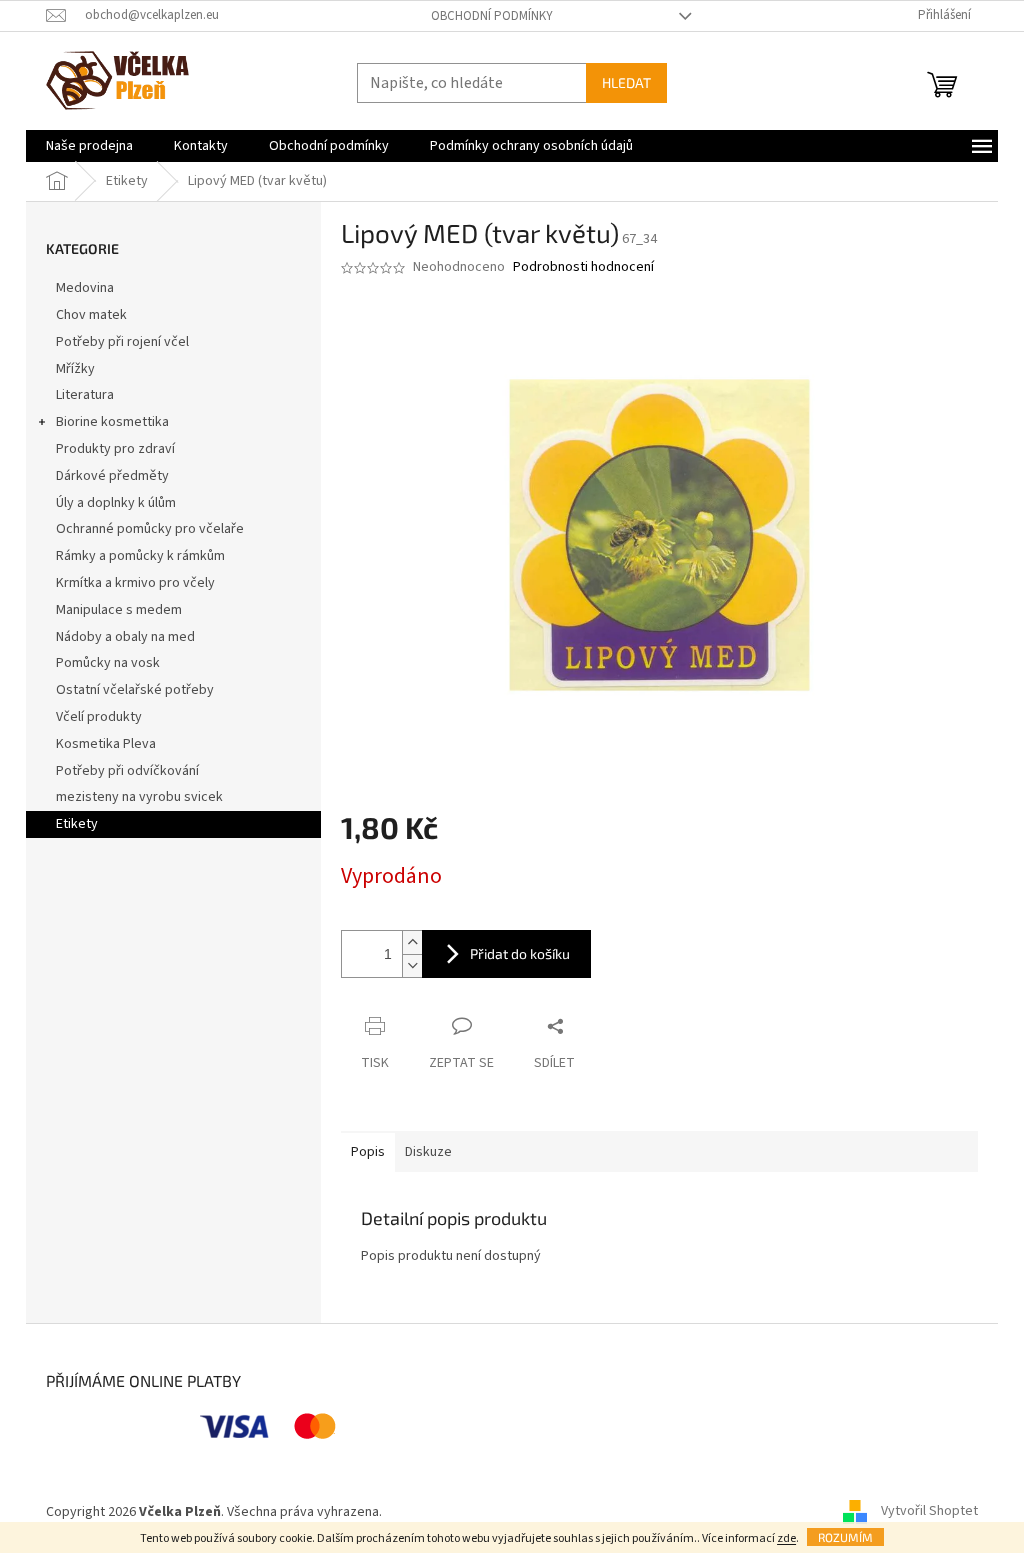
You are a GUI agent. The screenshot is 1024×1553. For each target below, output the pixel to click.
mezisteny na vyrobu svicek (139, 797)
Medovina (85, 288)
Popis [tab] (368, 1152)
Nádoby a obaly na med (125, 637)
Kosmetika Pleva (106, 744)
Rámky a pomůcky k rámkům (140, 556)
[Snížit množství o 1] (412, 965)
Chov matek (91, 315)
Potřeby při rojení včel (122, 342)
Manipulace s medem (119, 610)
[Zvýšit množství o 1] (412, 942)
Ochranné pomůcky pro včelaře (150, 529)
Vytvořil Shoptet (929, 1512)
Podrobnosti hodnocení (583, 267)
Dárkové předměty (112, 476)
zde (786, 1538)
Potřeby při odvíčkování (127, 771)
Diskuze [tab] (428, 1152)
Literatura (85, 395)
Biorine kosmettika (112, 422)
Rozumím (845, 1537)
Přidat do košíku (520, 953)
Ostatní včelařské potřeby (135, 690)
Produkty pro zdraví (115, 449)
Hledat (626, 82)
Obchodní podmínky (492, 16)
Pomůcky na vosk (108, 663)
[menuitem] (89, 146)
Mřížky (75, 369)
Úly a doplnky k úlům (116, 503)
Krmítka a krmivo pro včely (135, 583)
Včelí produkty (99, 717)
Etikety (77, 824)
